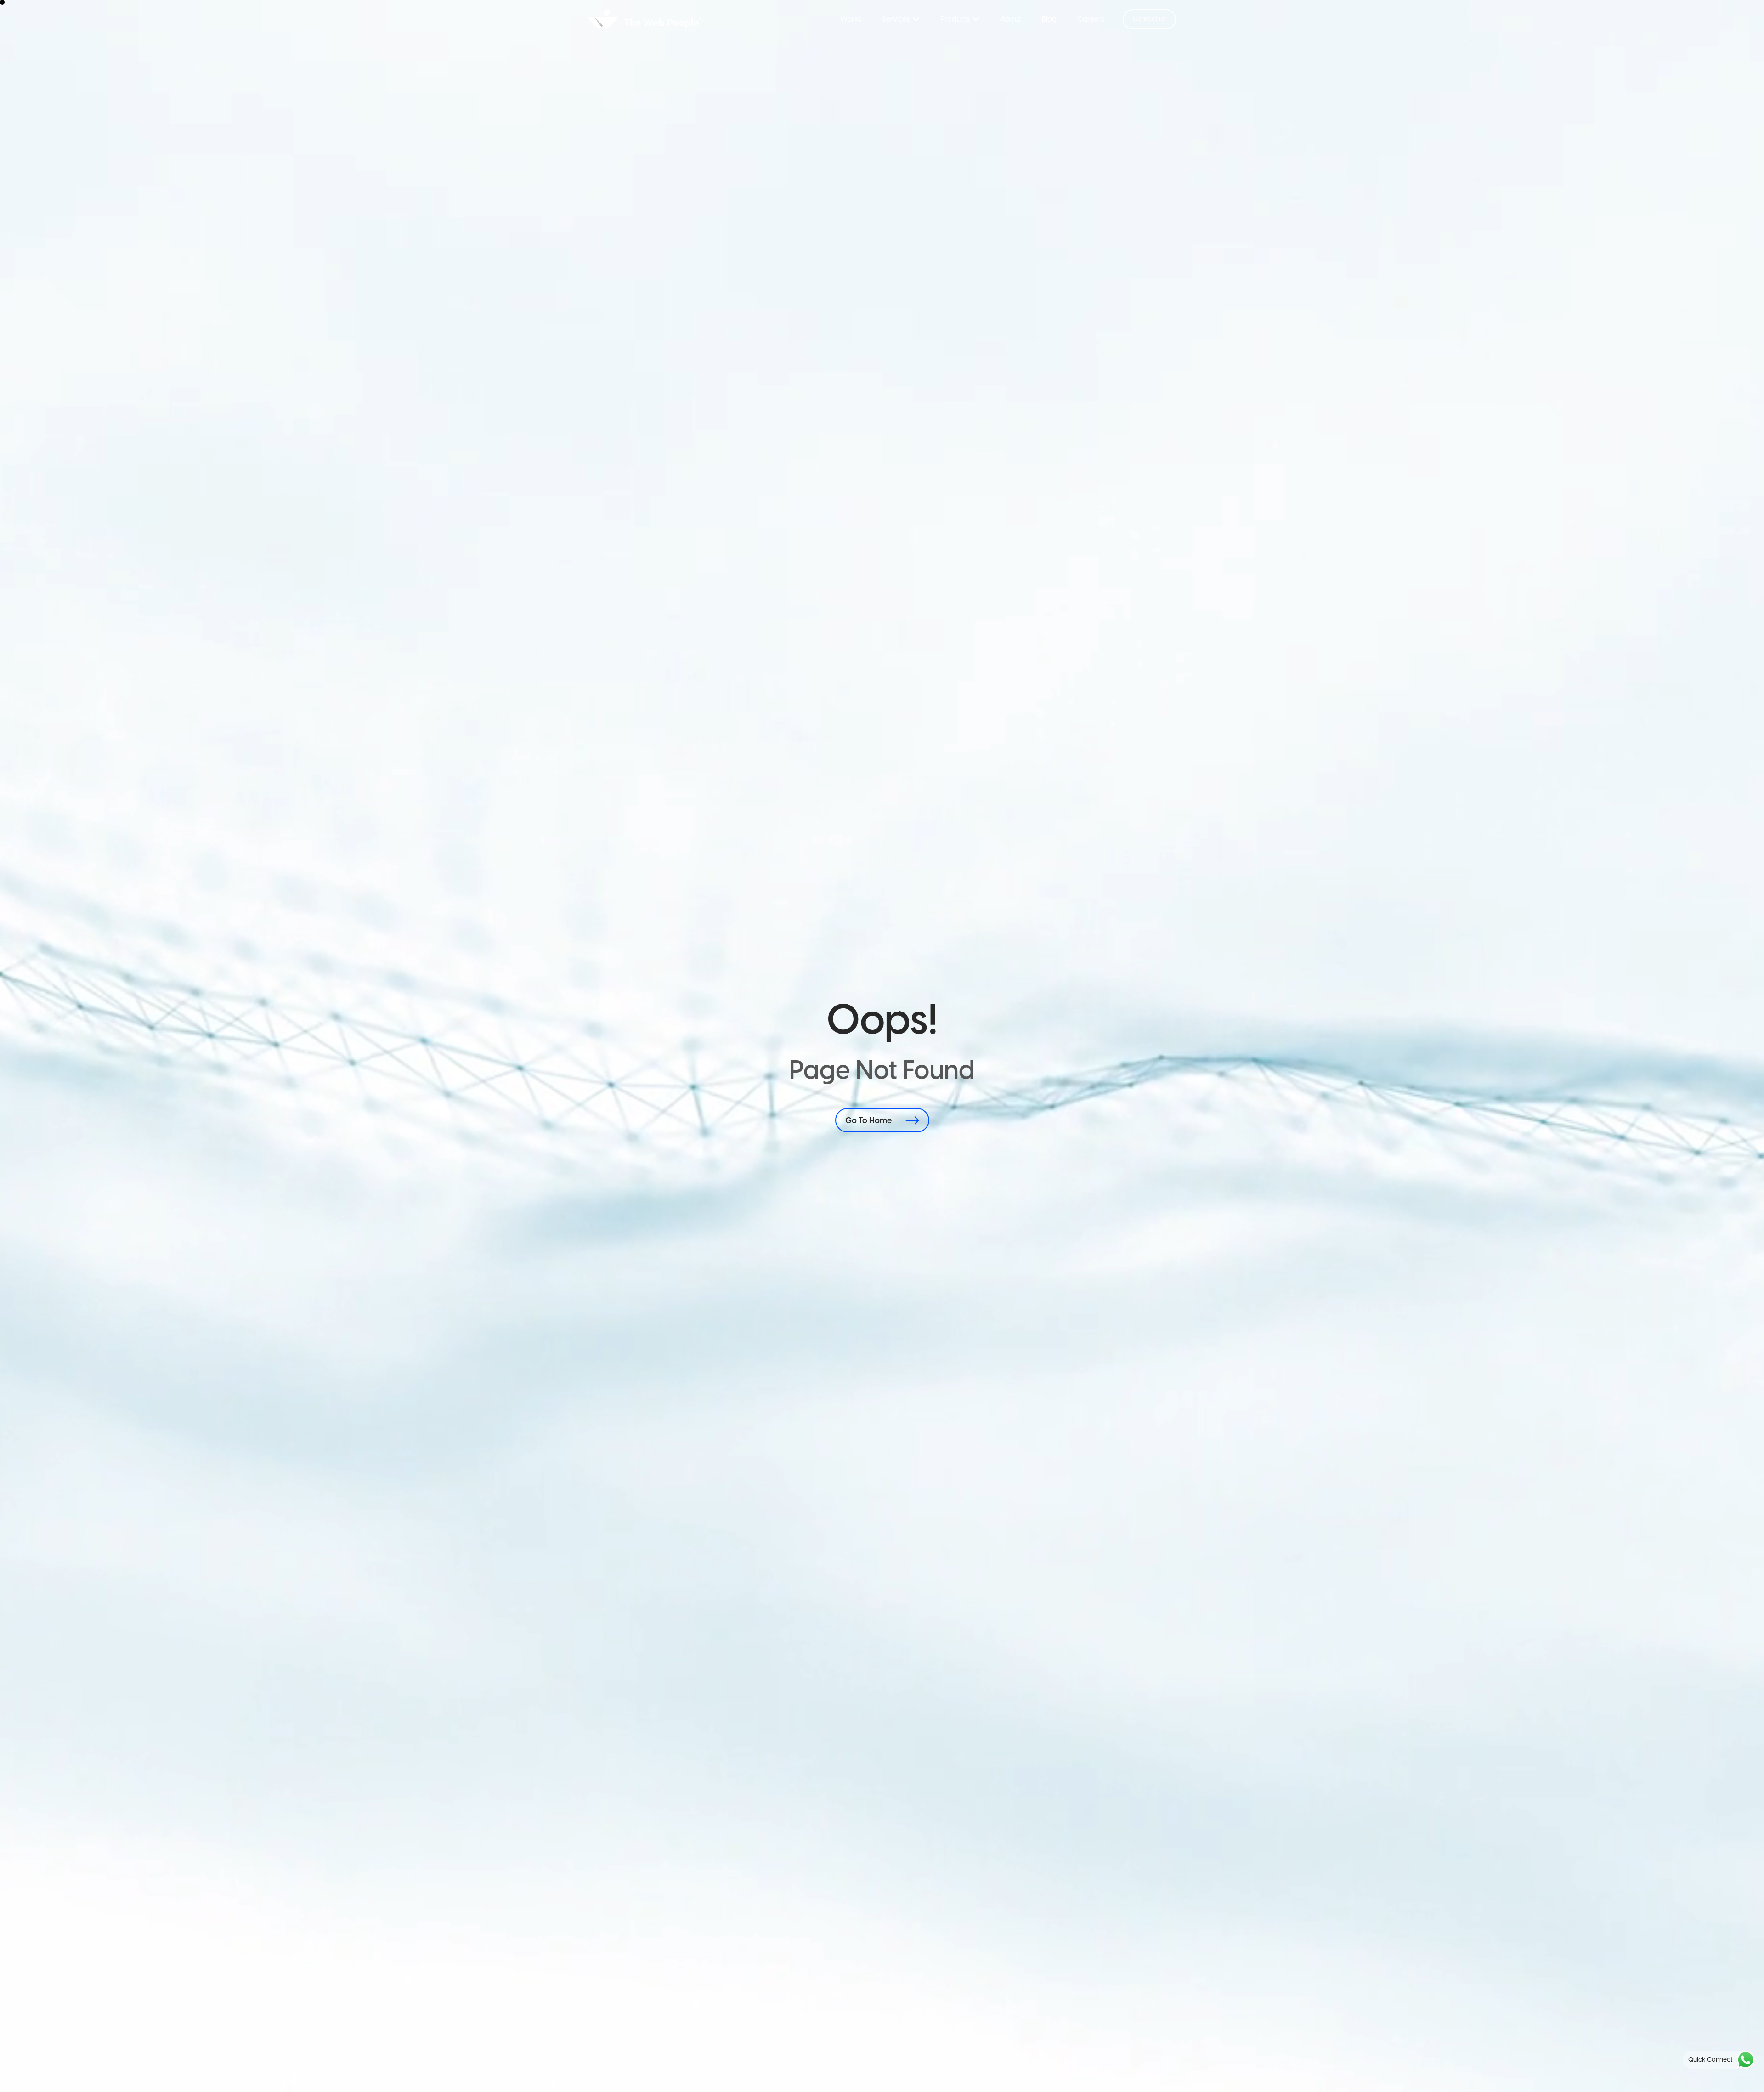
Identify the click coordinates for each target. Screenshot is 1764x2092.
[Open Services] (916, 19)
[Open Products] (976, 19)
